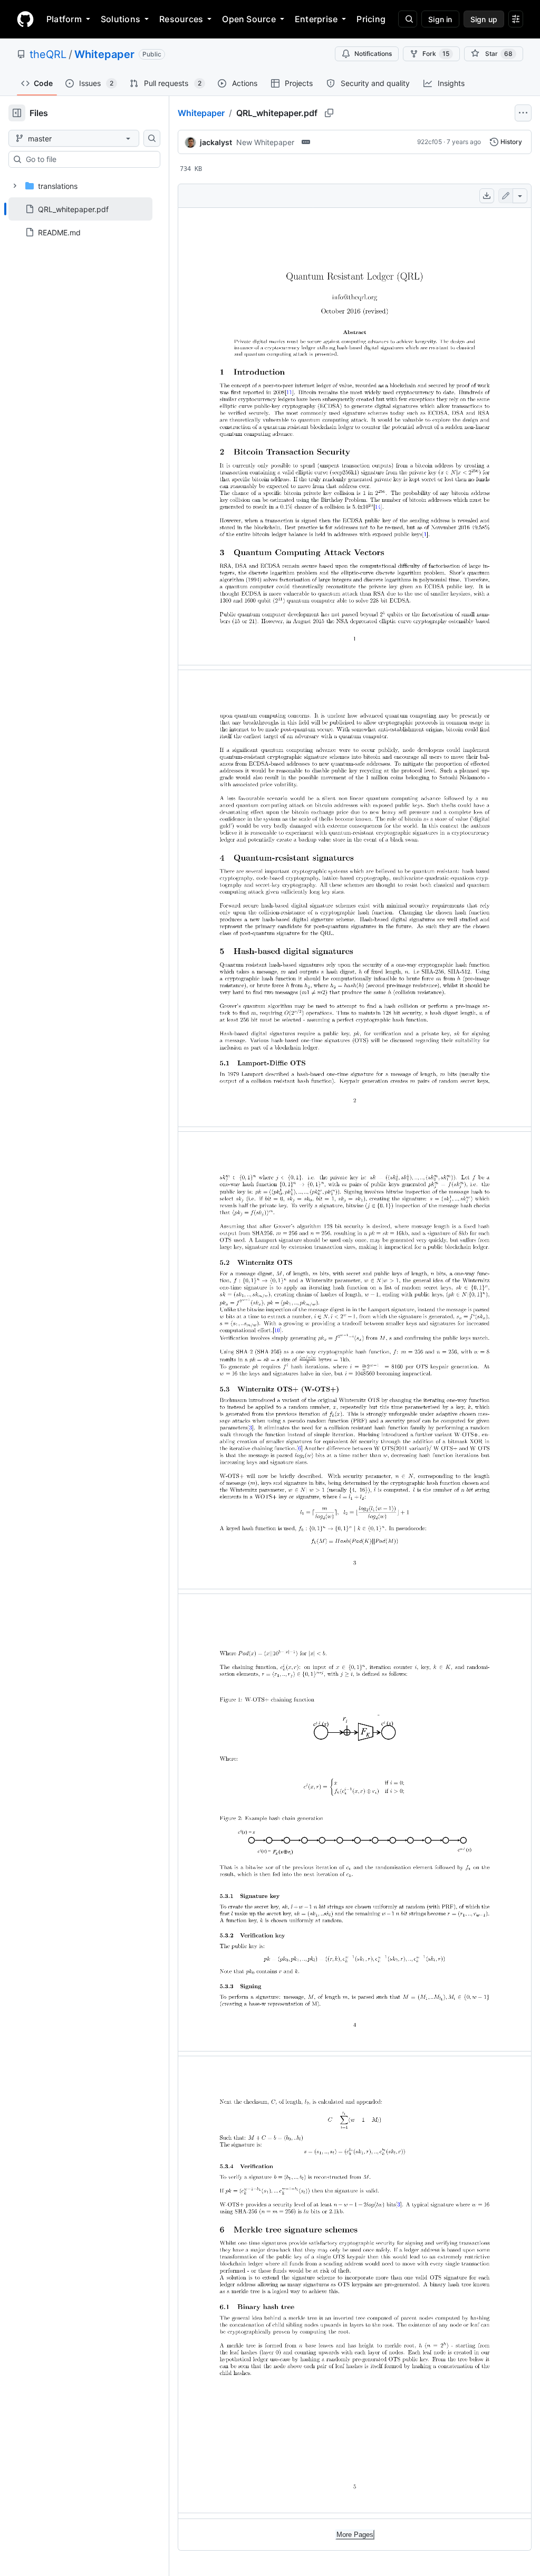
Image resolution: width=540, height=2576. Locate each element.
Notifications (373, 54)
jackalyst (216, 142)
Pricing (371, 19)
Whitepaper (104, 54)
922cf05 (430, 142)
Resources (181, 19)
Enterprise (316, 19)
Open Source (249, 19)
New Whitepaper (265, 142)
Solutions (120, 19)
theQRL (48, 54)
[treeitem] (80, 209)
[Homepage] (25, 19)
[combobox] (89, 159)
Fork (436, 54)
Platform (64, 19)
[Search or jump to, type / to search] (408, 19)
